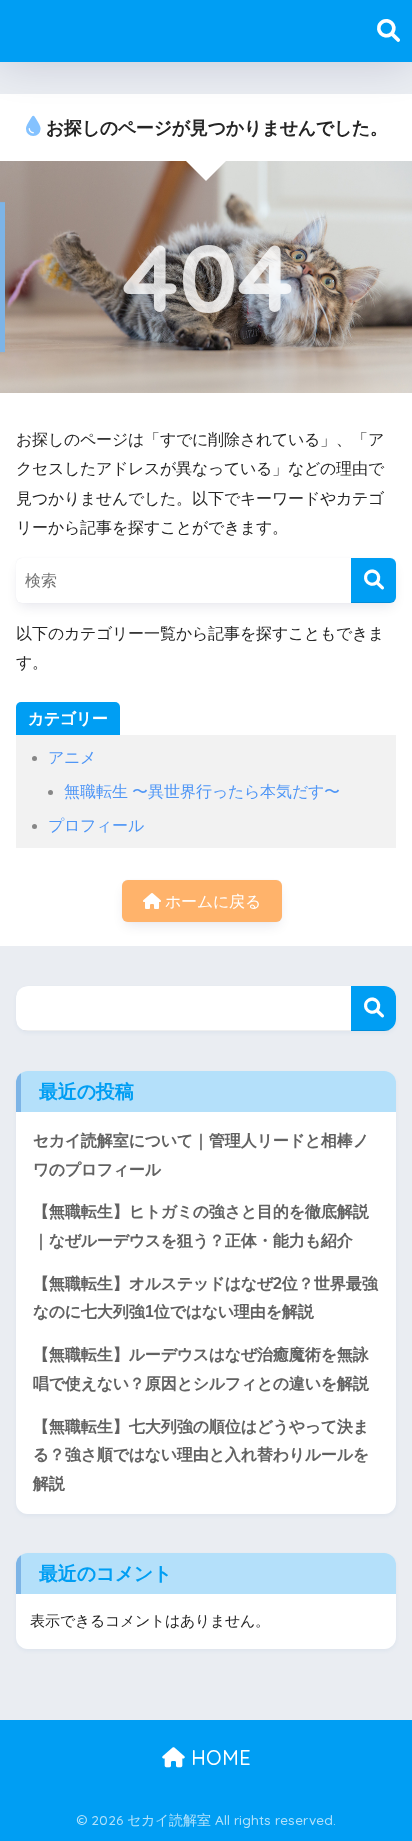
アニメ (72, 757)
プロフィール (96, 825)
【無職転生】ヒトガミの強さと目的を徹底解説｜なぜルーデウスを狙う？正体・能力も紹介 (201, 1226)
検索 (373, 1008)
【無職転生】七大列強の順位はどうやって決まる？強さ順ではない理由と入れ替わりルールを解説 (201, 1455)
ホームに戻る (211, 901)
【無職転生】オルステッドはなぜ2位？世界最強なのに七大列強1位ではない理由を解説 (205, 1298)
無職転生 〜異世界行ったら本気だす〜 (202, 791)
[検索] (373, 580)
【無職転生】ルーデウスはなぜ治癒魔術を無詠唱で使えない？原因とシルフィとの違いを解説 (201, 1369)
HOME (218, 1757)
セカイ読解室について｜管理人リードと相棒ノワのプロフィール (201, 1155)
